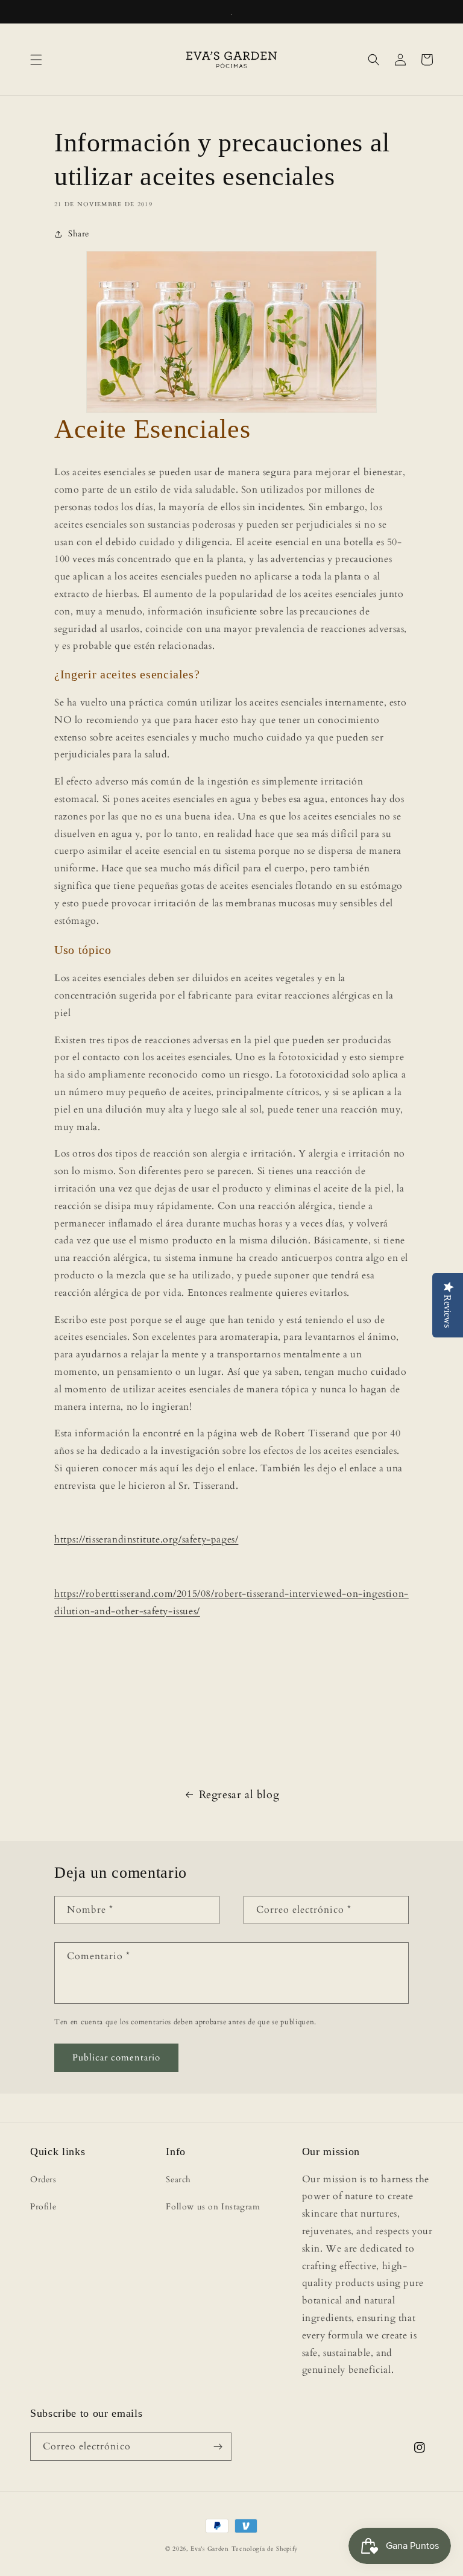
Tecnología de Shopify (265, 2549)
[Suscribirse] (218, 2447)
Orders (43, 2180)
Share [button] (79, 234)
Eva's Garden (209, 2549)
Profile (43, 2207)
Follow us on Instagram (213, 2207)
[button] (36, 60)
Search (178, 2180)
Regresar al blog (239, 1795)
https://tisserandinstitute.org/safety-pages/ (146, 1539)
